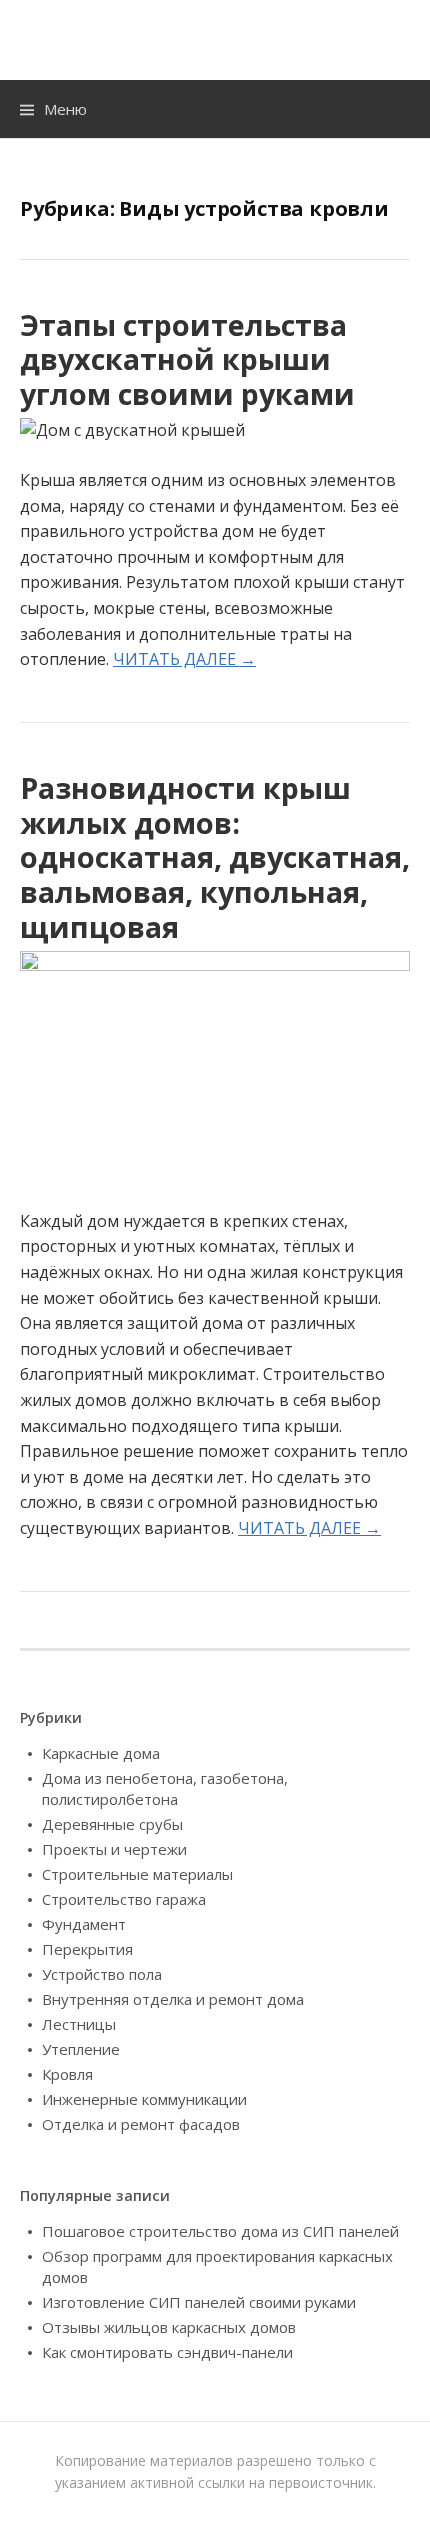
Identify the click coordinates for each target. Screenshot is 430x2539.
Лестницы (79, 2024)
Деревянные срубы (112, 1824)
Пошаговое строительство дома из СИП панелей (220, 2231)
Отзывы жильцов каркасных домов (169, 2327)
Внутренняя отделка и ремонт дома (173, 1999)
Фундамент (84, 1924)
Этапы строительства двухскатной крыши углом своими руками (187, 359)
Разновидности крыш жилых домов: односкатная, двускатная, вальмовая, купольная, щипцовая (215, 856)
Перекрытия (87, 1949)
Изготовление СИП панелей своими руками (199, 2302)
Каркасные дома (101, 1753)
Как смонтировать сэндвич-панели (167, 2352)
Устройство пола (102, 1974)
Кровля (67, 2074)
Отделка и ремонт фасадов (141, 2124)
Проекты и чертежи (114, 1849)
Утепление (81, 2049)
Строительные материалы (137, 1874)
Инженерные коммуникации (144, 2099)
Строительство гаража (124, 1899)
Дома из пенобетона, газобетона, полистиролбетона (165, 1788)
